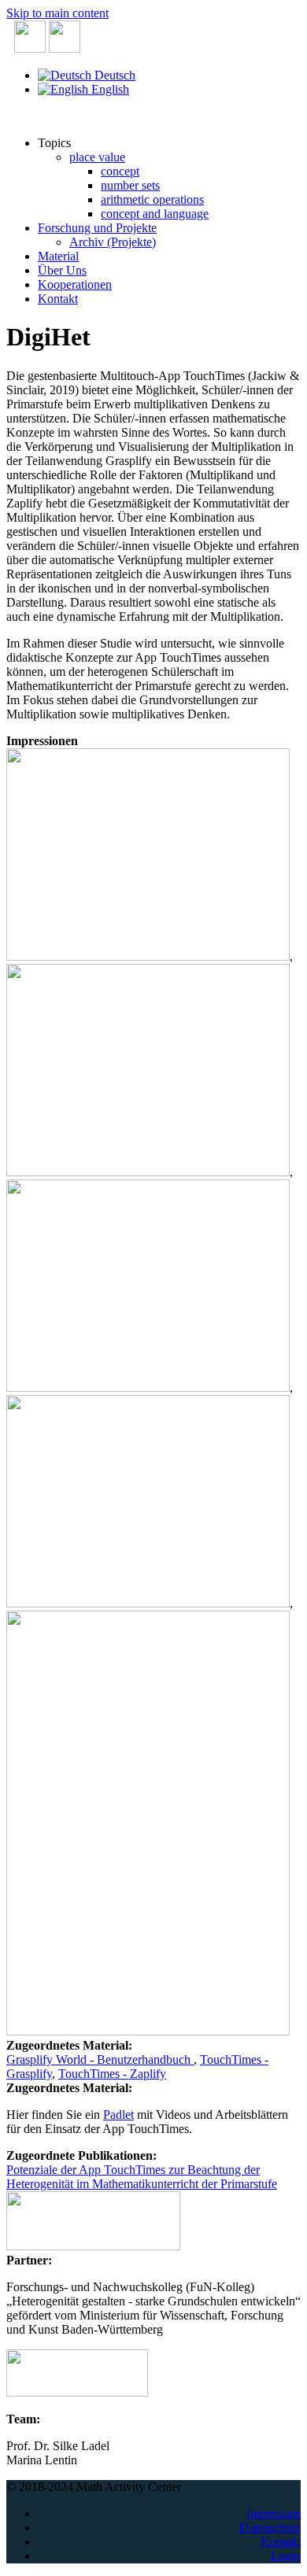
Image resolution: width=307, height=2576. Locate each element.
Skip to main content (57, 13)
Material (58, 256)
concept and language (155, 214)
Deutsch (113, 75)
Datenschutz (270, 2528)
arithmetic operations (152, 199)
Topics (54, 143)
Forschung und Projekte (97, 228)
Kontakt (58, 299)
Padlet (118, 2115)
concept (120, 171)
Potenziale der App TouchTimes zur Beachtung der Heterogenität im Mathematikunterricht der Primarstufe (142, 2177)
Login (286, 2556)
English (109, 89)
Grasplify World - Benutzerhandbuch (100, 2059)
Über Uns (62, 270)
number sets (130, 185)
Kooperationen (75, 284)
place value (97, 157)
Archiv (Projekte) (113, 242)
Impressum (274, 2513)
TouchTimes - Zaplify (112, 2074)
